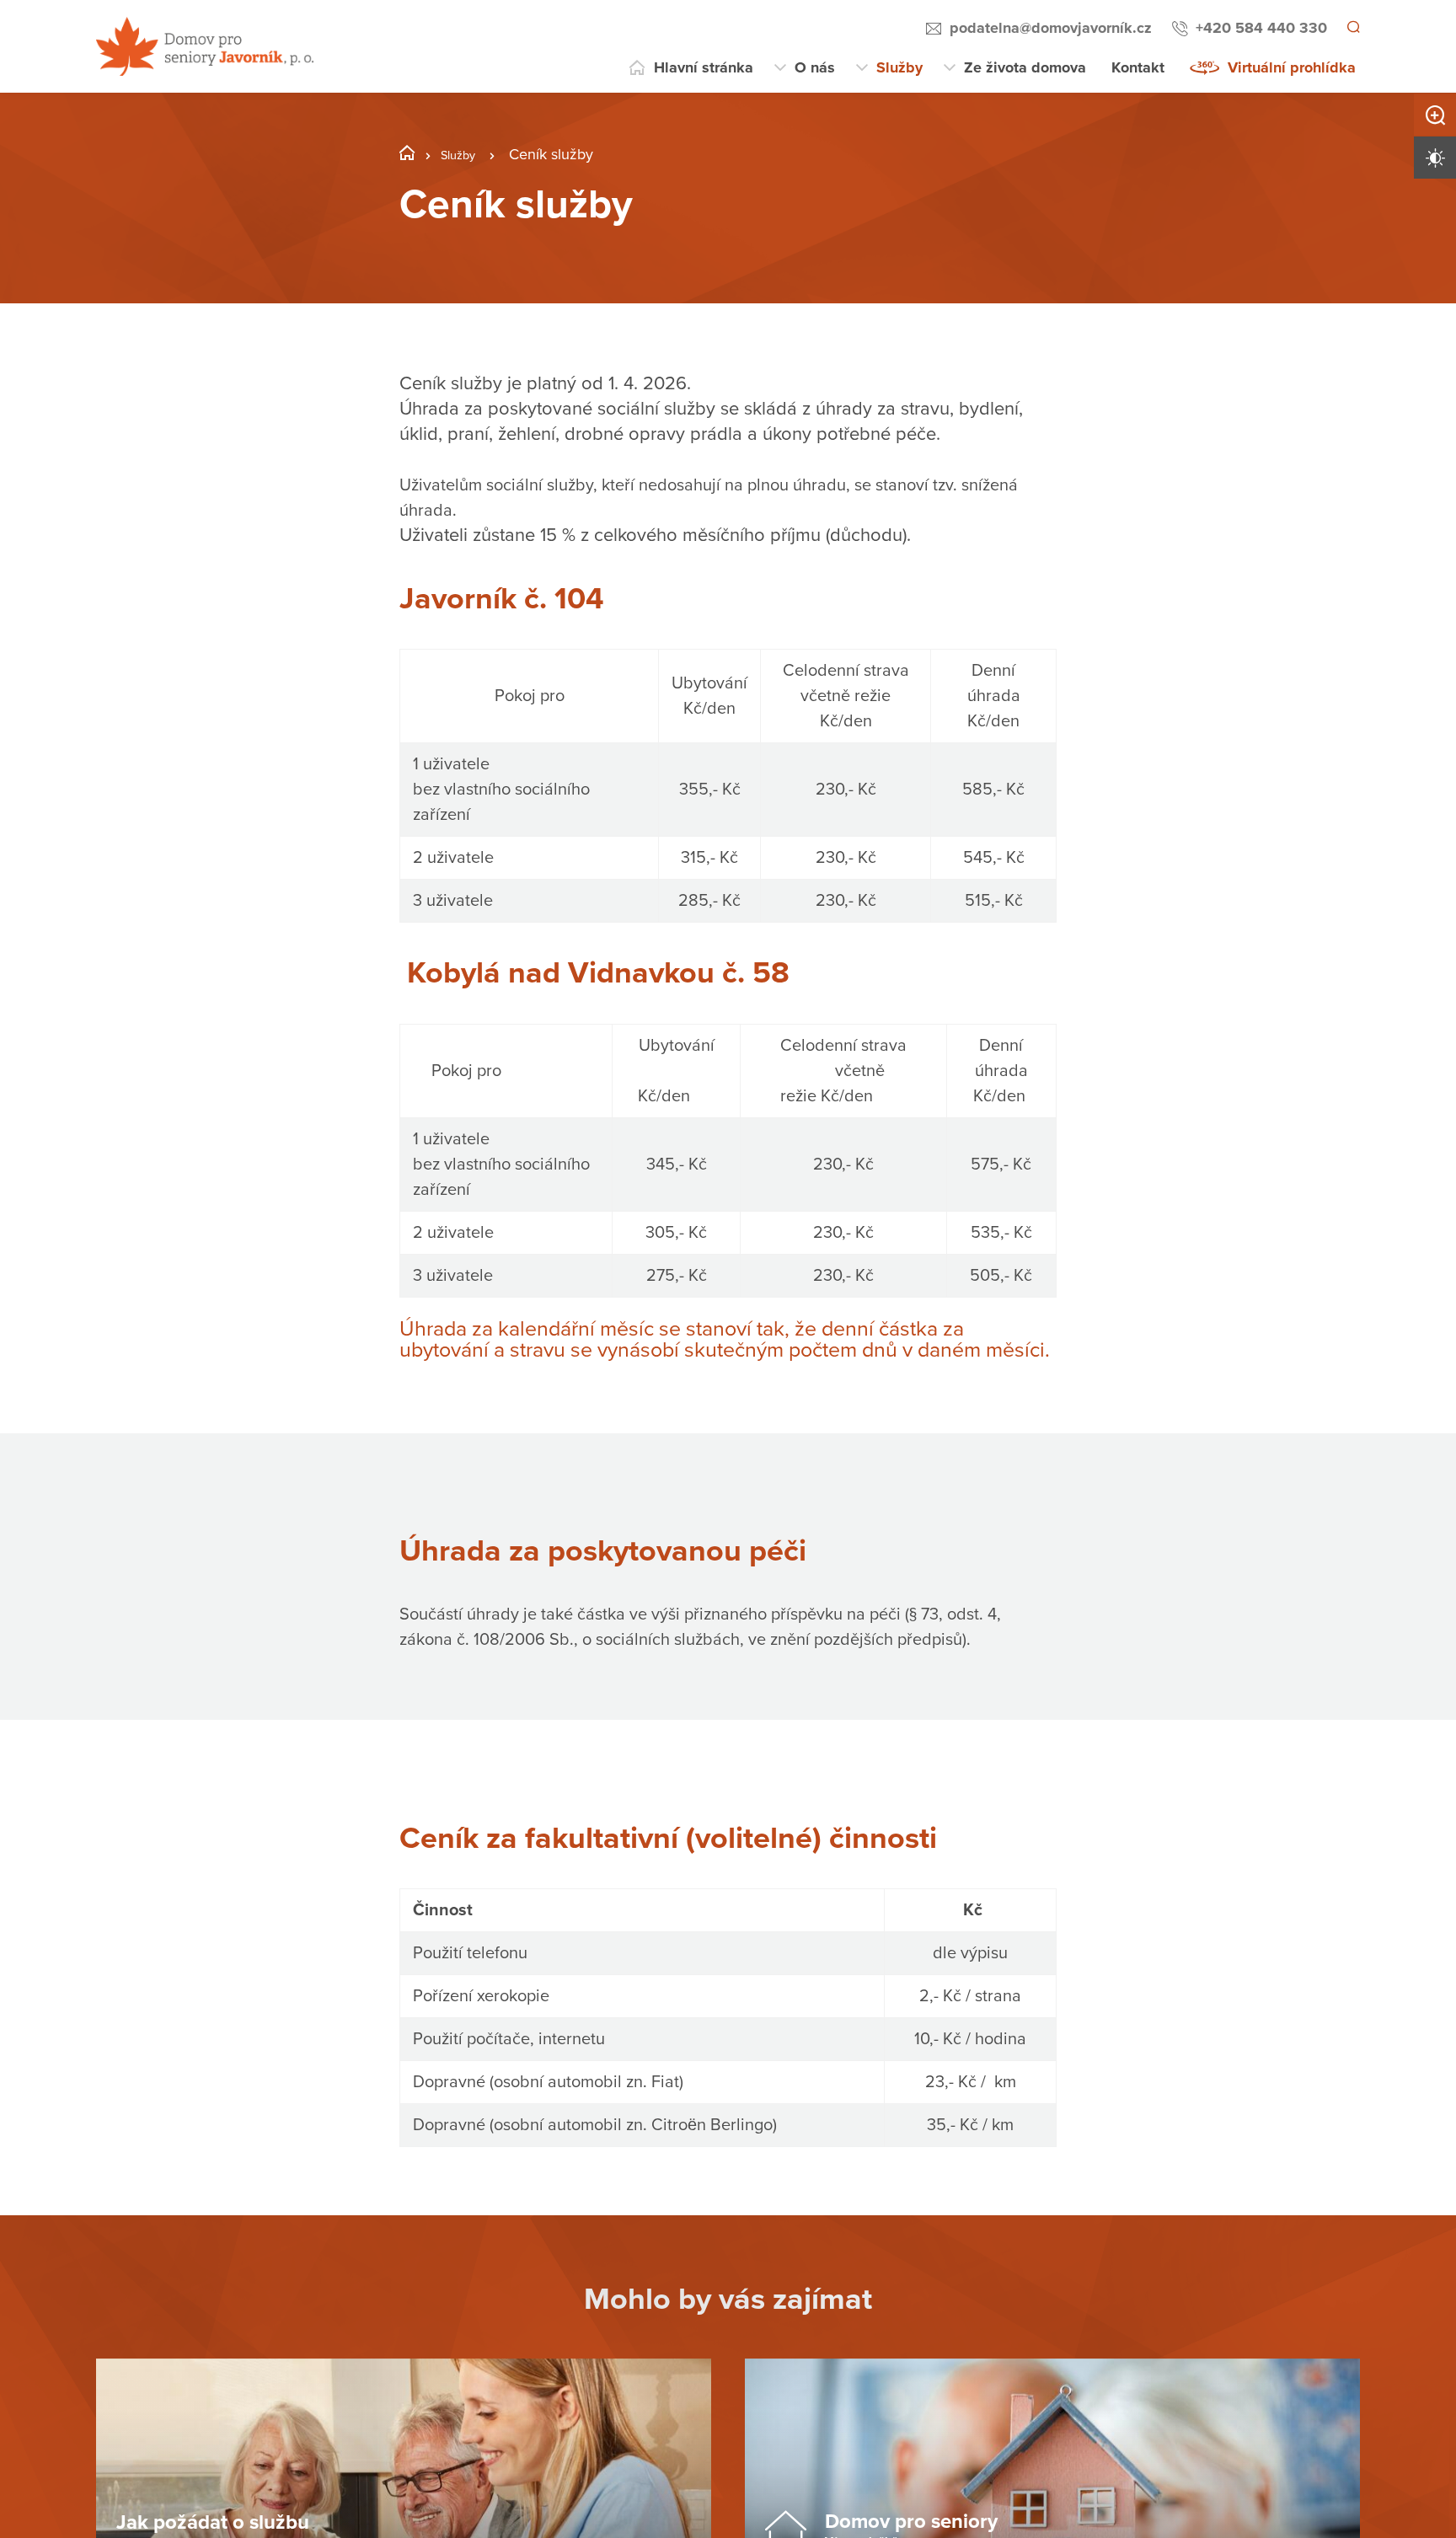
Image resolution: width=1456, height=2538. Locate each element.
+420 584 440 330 (1259, 28)
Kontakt (1138, 67)
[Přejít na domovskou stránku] (205, 46)
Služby (899, 67)
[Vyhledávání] (1352, 29)
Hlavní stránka (704, 67)
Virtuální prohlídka (1292, 67)
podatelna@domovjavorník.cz (1048, 28)
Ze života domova (1025, 67)
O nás (815, 67)
